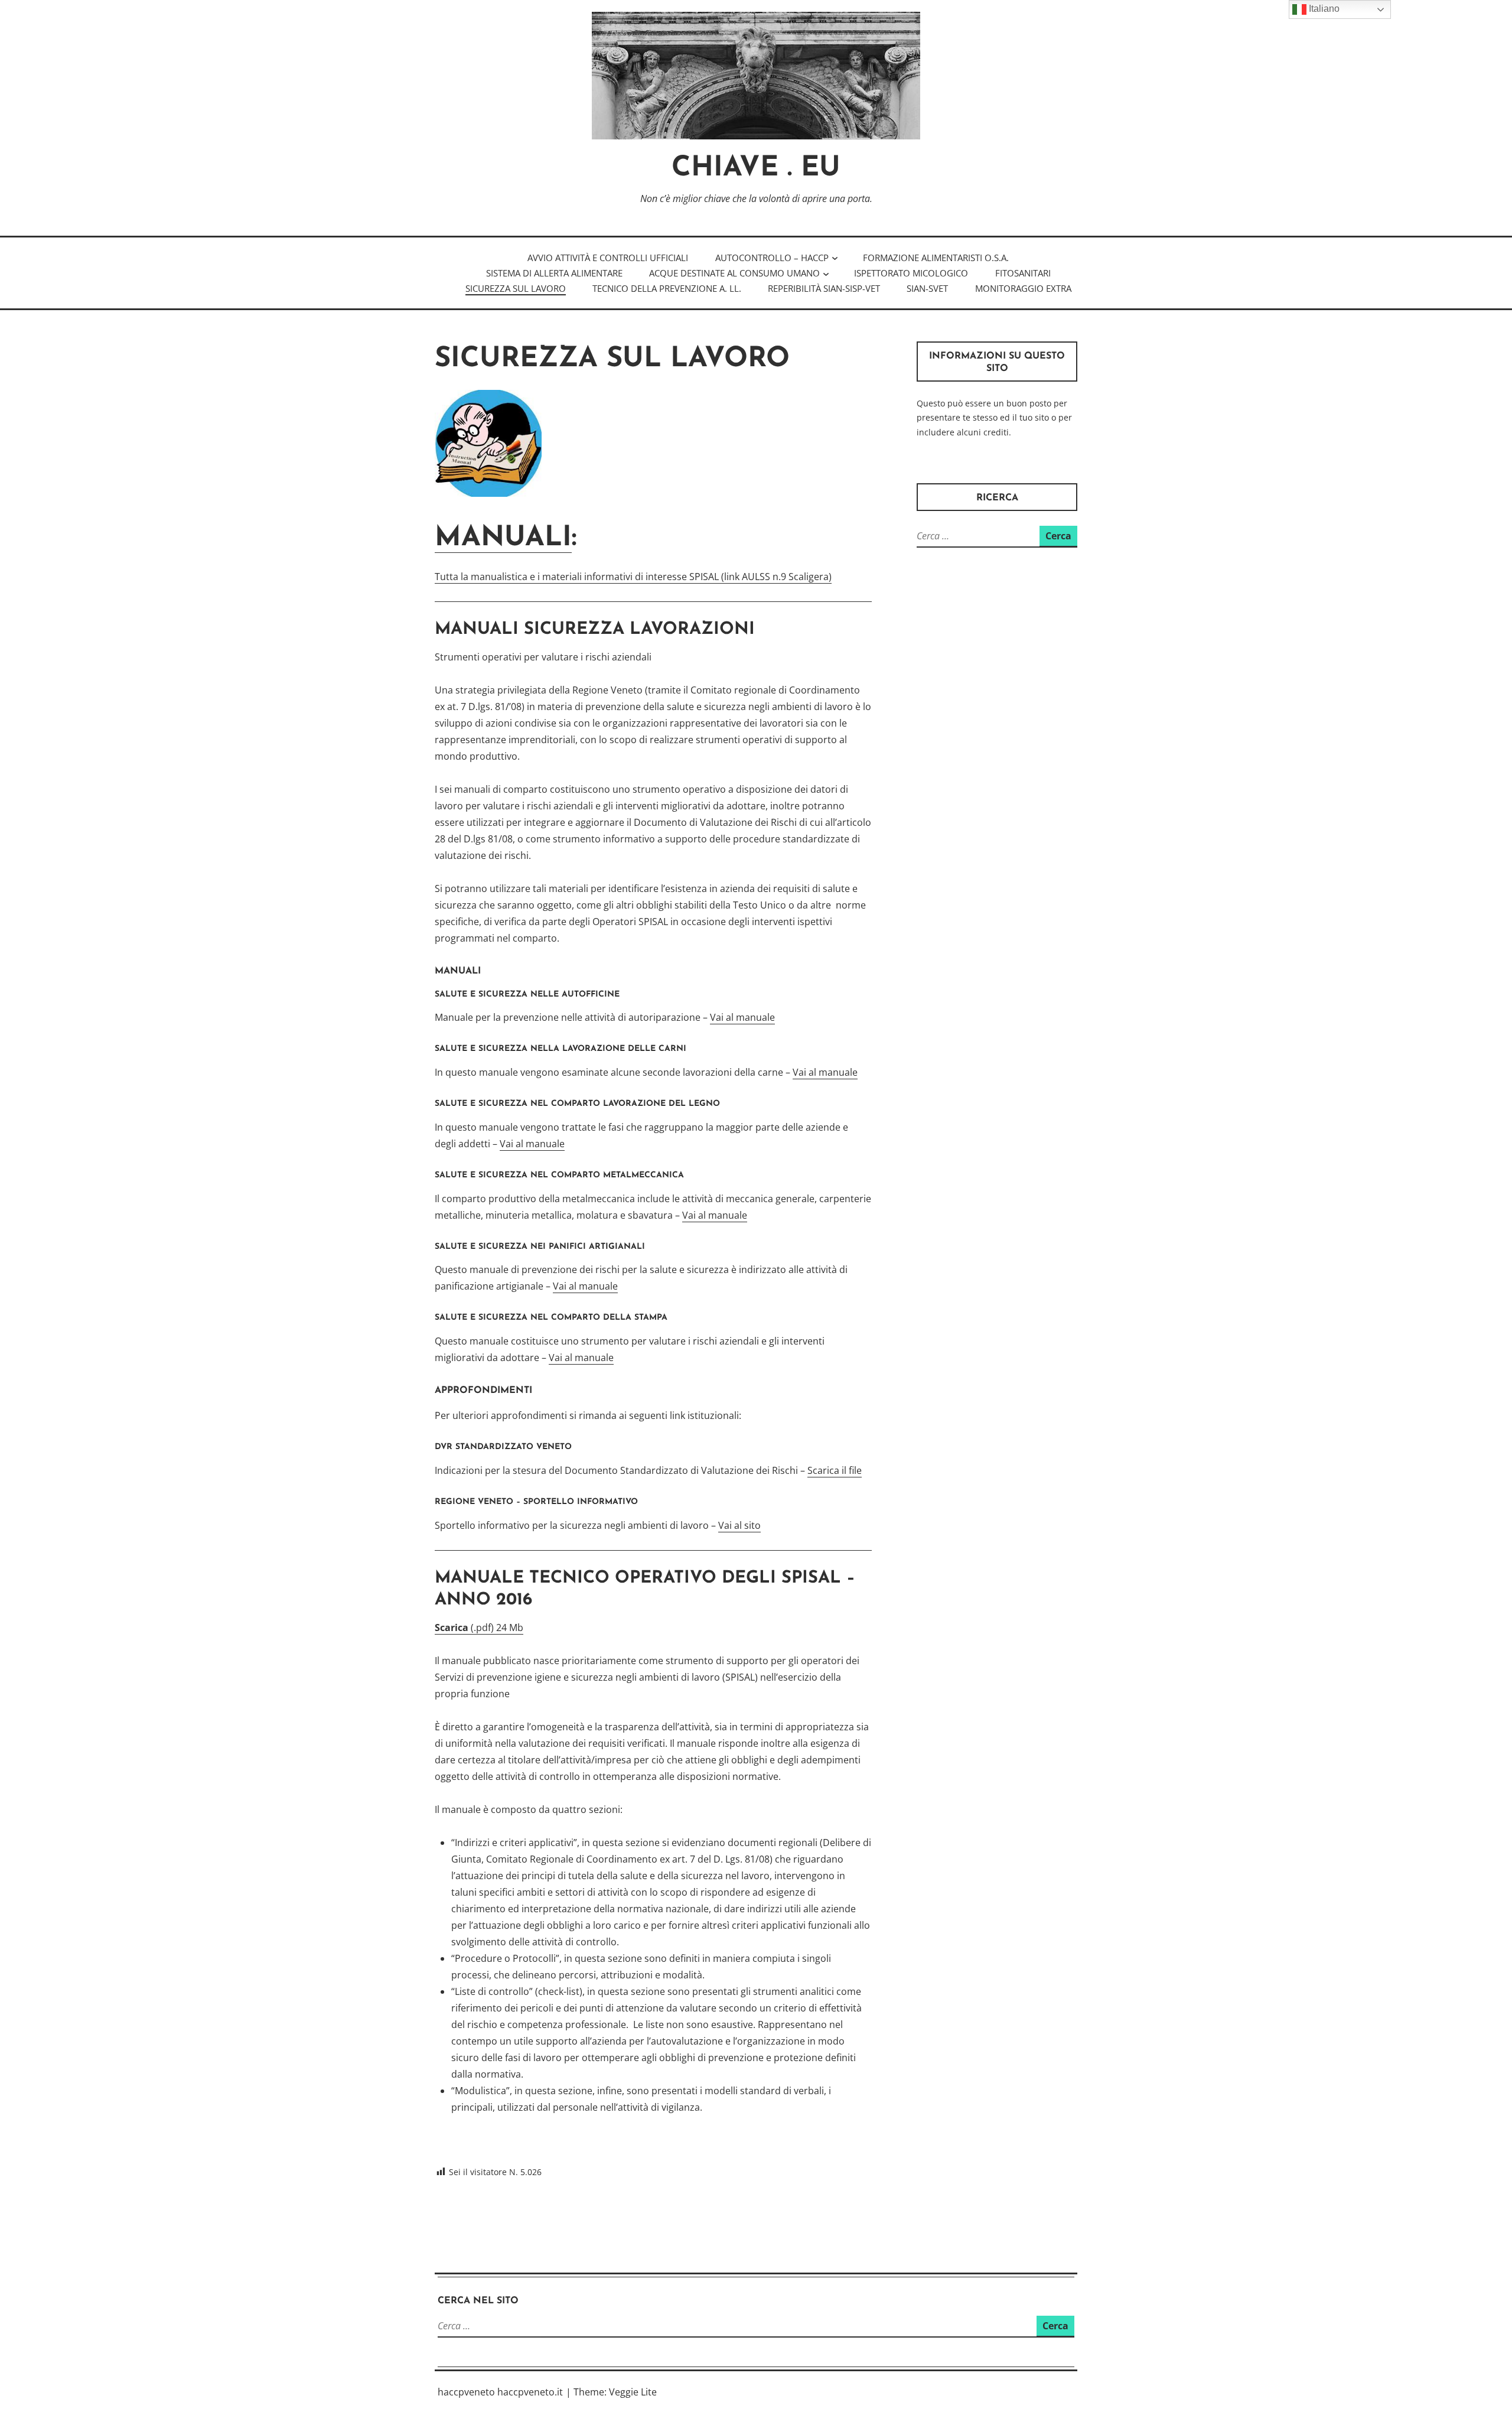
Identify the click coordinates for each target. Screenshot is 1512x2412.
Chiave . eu (756, 169)
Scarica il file (835, 1470)
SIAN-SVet (927, 288)
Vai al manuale (742, 1017)
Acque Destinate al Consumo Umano (734, 273)
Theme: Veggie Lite (615, 2392)
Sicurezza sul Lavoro (516, 288)
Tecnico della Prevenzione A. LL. (667, 288)
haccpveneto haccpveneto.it (500, 2392)
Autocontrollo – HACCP (772, 258)
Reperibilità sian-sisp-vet (824, 288)
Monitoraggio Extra (1023, 288)
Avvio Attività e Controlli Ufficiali (608, 258)
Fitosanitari (1023, 273)
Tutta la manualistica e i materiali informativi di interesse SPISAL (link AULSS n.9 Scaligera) (633, 577)
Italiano (1323, 9)
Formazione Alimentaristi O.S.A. (936, 258)
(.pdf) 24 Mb (479, 1627)
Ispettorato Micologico (911, 273)
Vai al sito (739, 1525)
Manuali (503, 538)
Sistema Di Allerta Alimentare (554, 273)
